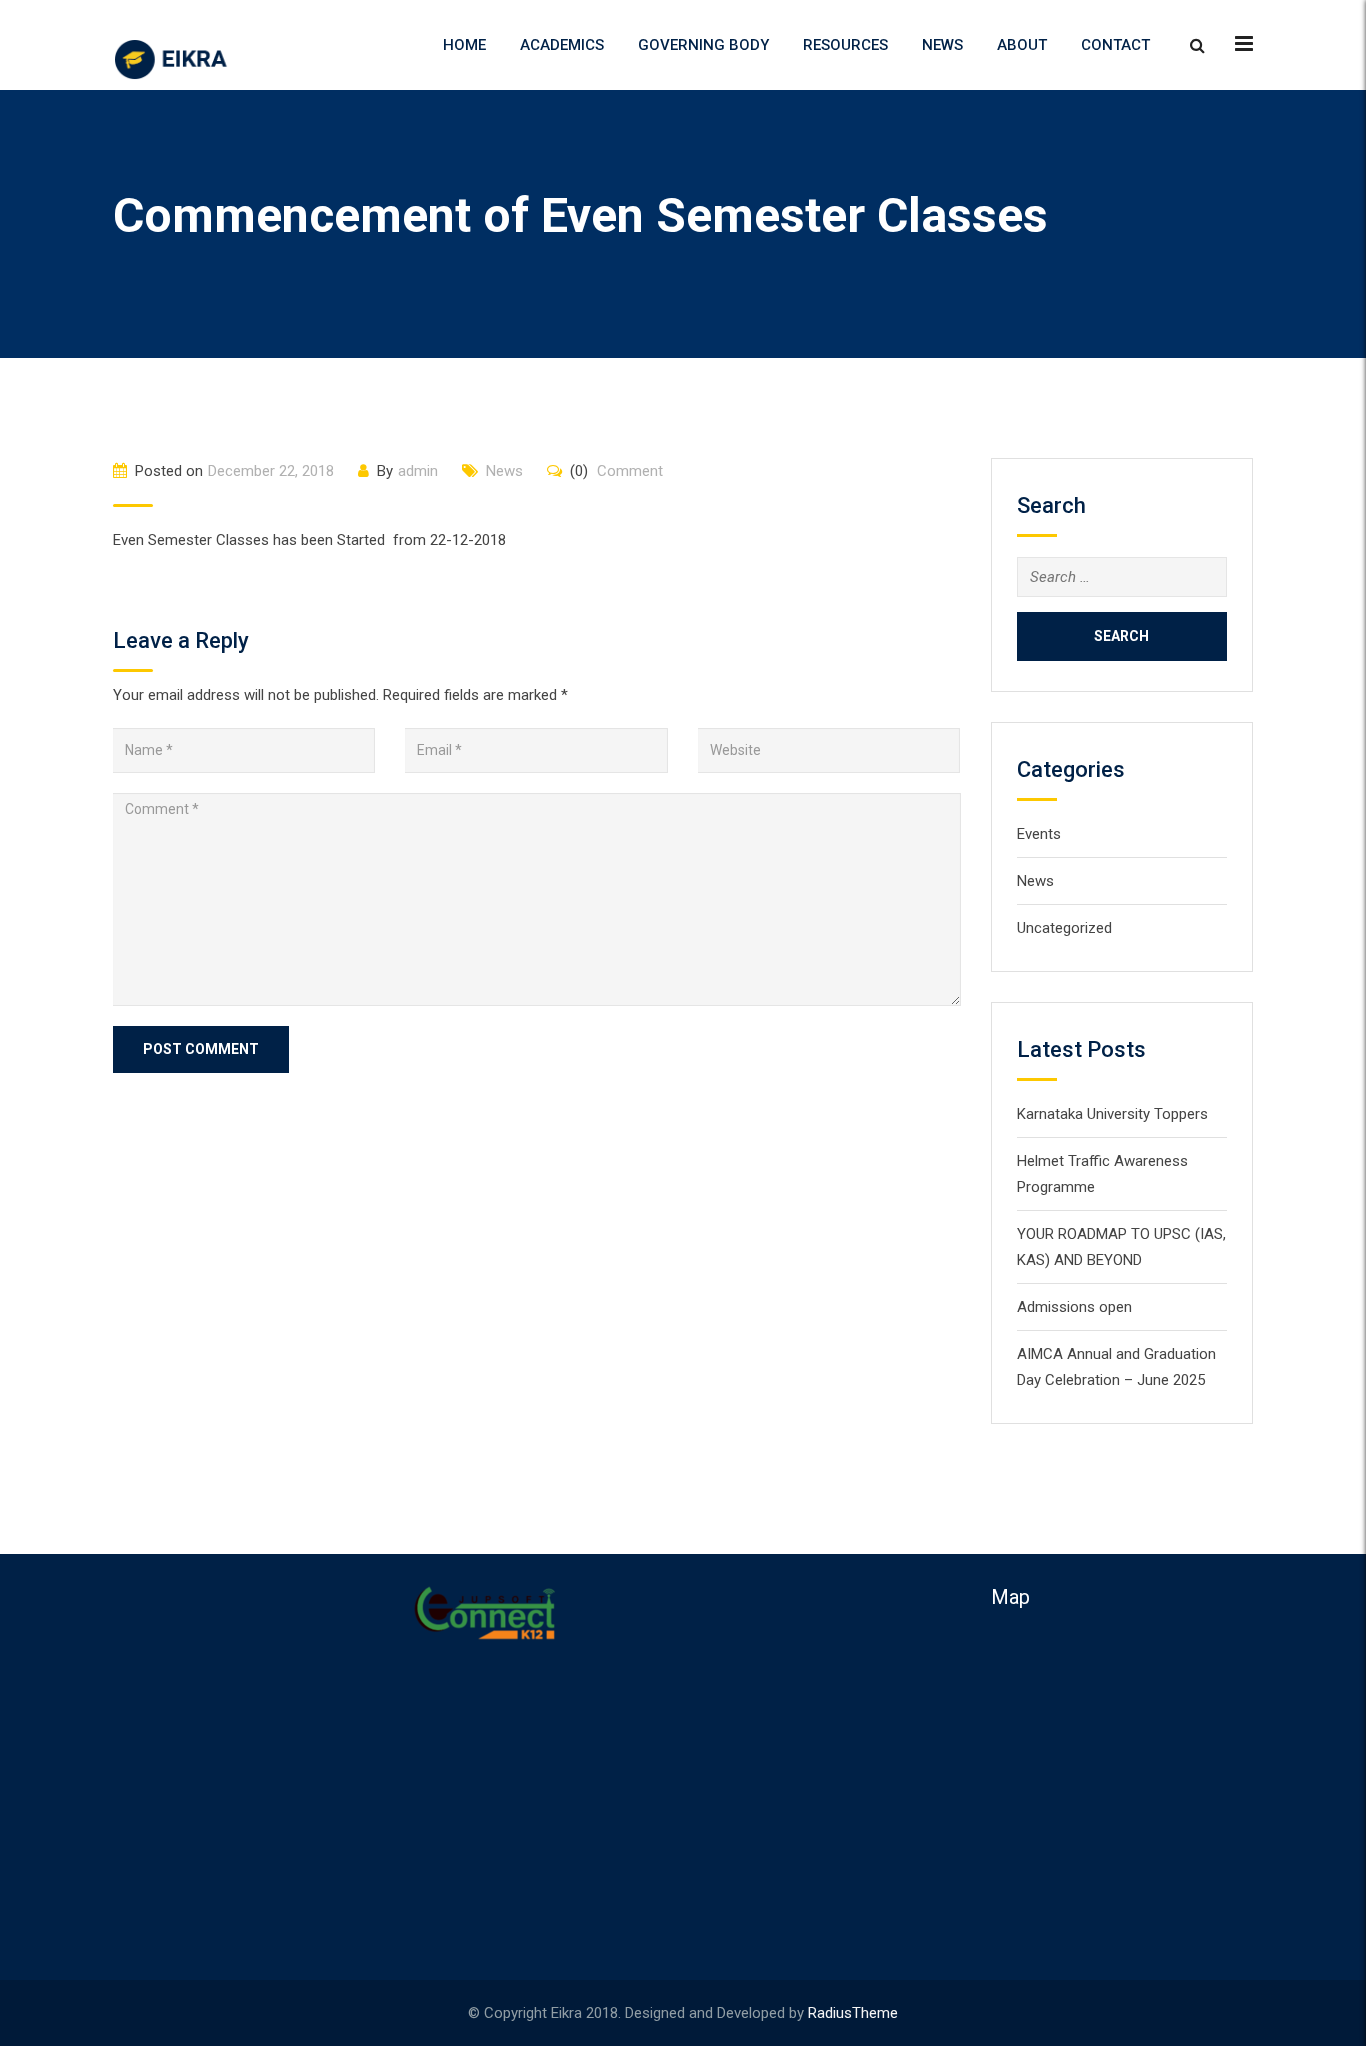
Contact (1115, 45)
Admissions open (1074, 1307)
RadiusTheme (853, 2013)
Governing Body (703, 45)
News (942, 45)
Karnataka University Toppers (1112, 1114)
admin (418, 471)
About (1022, 45)
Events (1039, 834)
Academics (562, 45)
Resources (845, 45)
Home (464, 45)
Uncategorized (1064, 928)
